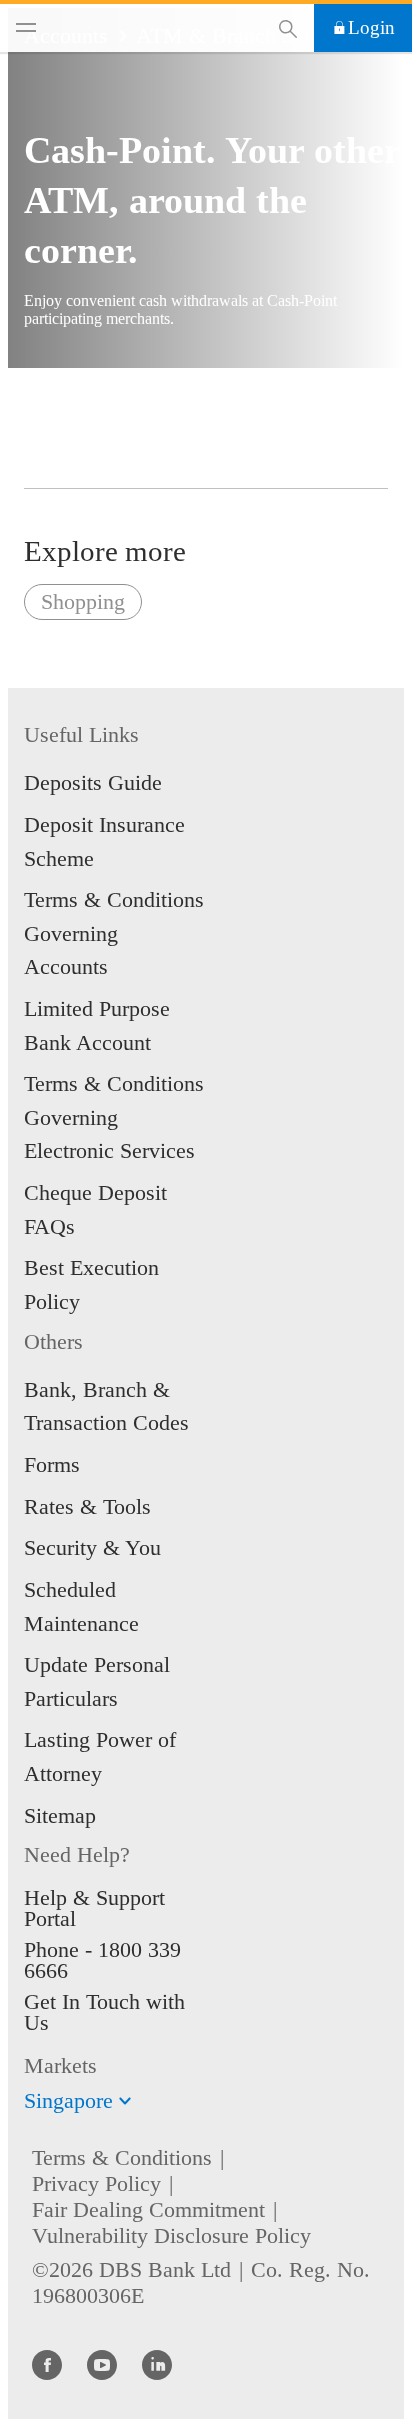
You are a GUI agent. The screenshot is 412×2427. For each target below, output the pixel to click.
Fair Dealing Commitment (148, 2209)
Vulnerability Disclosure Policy (171, 2235)
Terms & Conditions (122, 2157)
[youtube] (102, 2364)
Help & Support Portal (94, 1908)
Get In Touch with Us (104, 2012)
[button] (125, 2101)
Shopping (83, 601)
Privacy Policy (96, 2183)
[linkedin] (157, 2364)
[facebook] (47, 2364)
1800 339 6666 (102, 1960)
